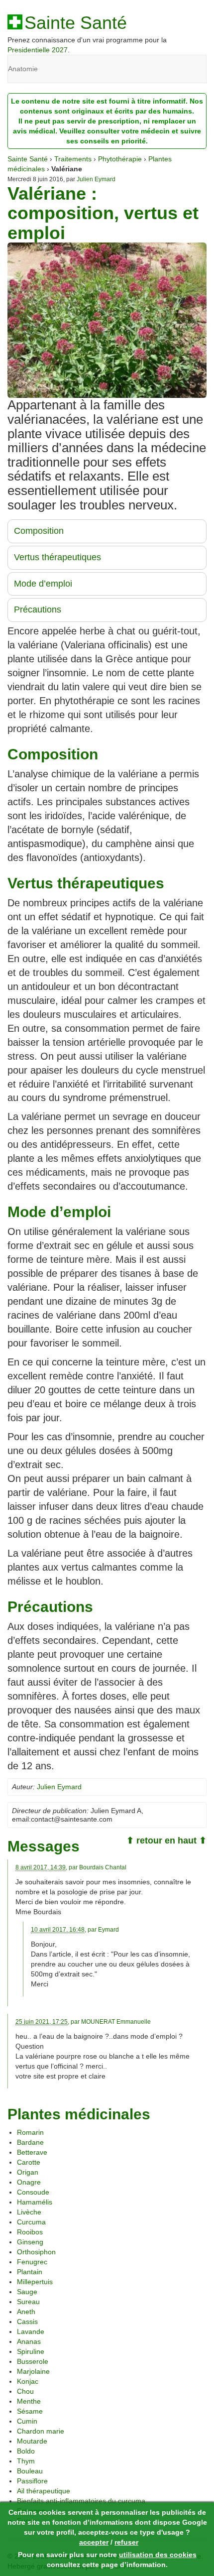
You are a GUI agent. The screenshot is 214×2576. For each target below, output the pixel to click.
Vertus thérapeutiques (57, 557)
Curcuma (31, 2222)
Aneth (26, 2312)
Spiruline (31, 2351)
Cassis (27, 2322)
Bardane (30, 2142)
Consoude (33, 2192)
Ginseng (30, 2242)
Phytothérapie (120, 159)
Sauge (27, 2292)
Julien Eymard (96, 179)
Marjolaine (33, 2371)
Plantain (30, 2272)
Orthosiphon (36, 2252)
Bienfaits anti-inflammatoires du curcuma (81, 2501)
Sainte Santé (76, 23)
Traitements (73, 159)
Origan (28, 2172)
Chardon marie (41, 2431)
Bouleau (30, 2471)
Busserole (33, 2361)
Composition (39, 531)
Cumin (27, 2421)
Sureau (28, 2302)
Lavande (31, 2331)
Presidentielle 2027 (38, 50)
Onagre (29, 2182)
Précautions (38, 610)
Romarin (30, 2132)
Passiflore (32, 2481)
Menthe (29, 2401)
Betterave (32, 2152)
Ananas (29, 2341)
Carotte (29, 2162)
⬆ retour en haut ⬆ (166, 1840)
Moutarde (32, 2441)
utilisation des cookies (158, 2555)
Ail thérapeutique (44, 2491)
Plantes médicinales (79, 2114)
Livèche (29, 2212)
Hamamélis (35, 2202)
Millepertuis (35, 2282)
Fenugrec (32, 2262)
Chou (25, 2391)
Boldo (26, 2451)
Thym (26, 2461)
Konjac (28, 2381)
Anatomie (23, 69)
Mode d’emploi (43, 584)
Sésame (30, 2411)
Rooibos (30, 2232)
